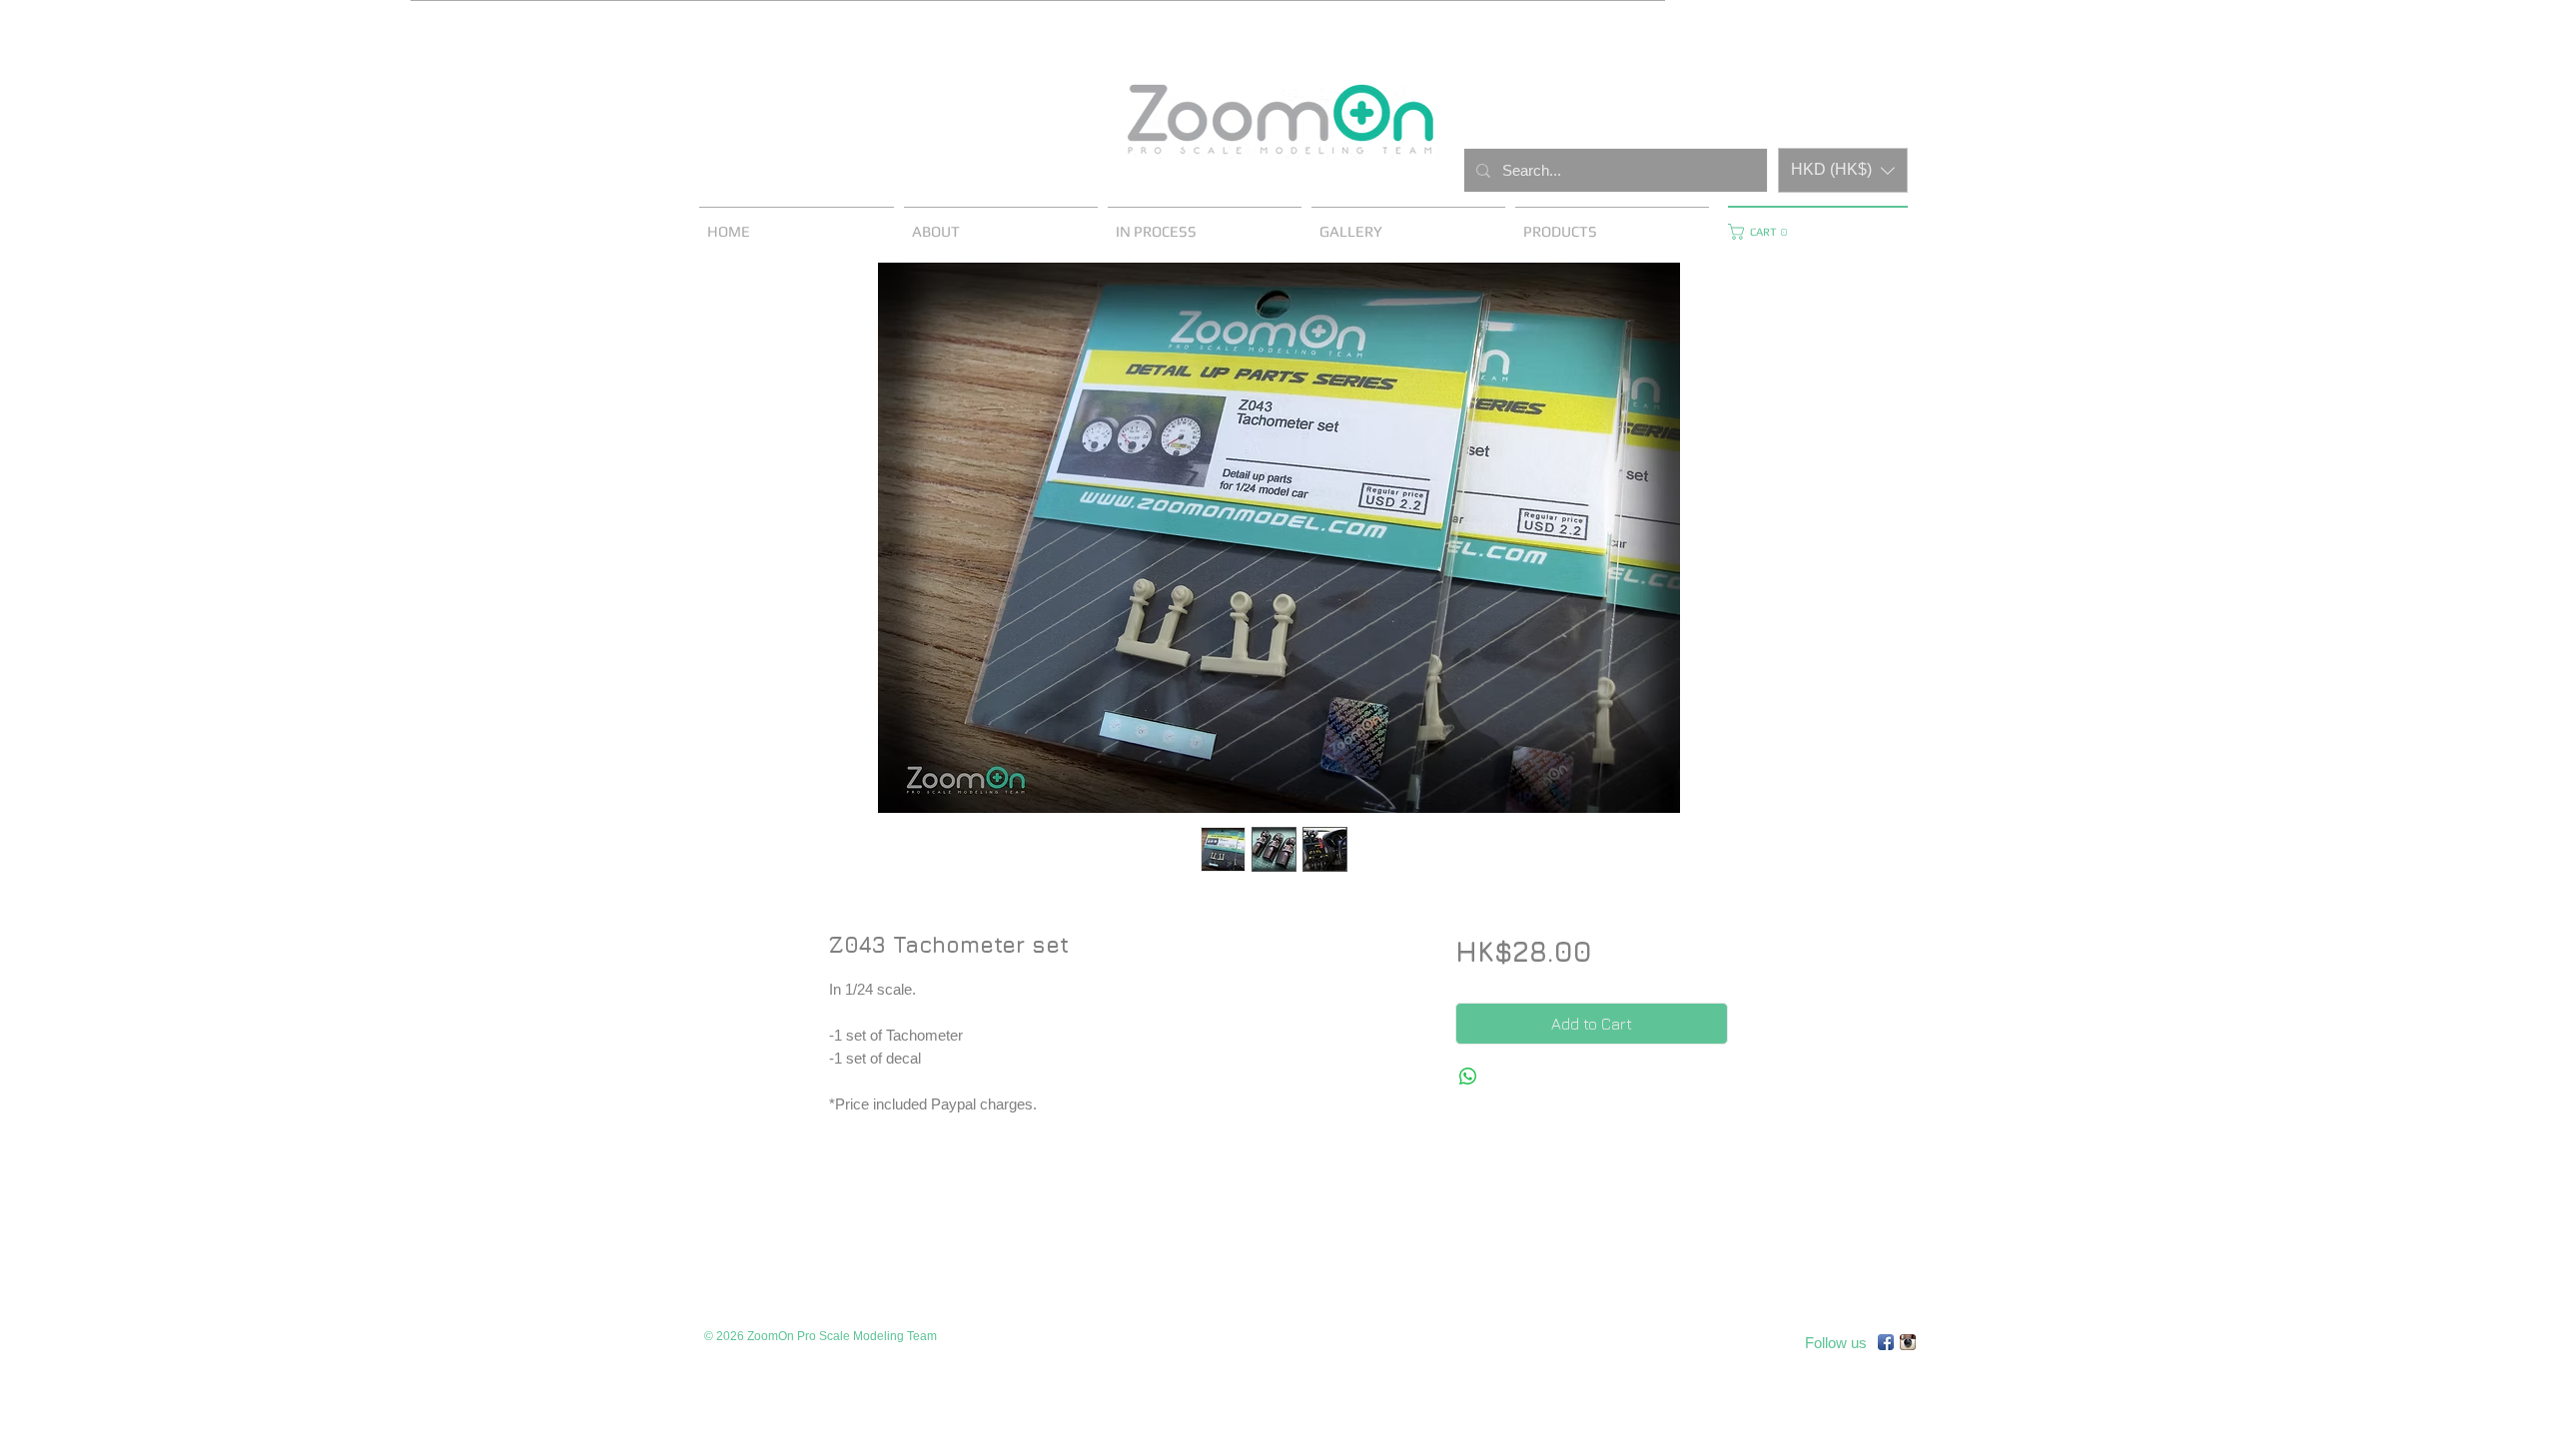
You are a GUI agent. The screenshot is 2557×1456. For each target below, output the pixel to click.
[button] (1843, 170)
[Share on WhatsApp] (1468, 1077)
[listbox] (1843, 170)
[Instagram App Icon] (1908, 1342)
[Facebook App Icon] (1886, 1342)
